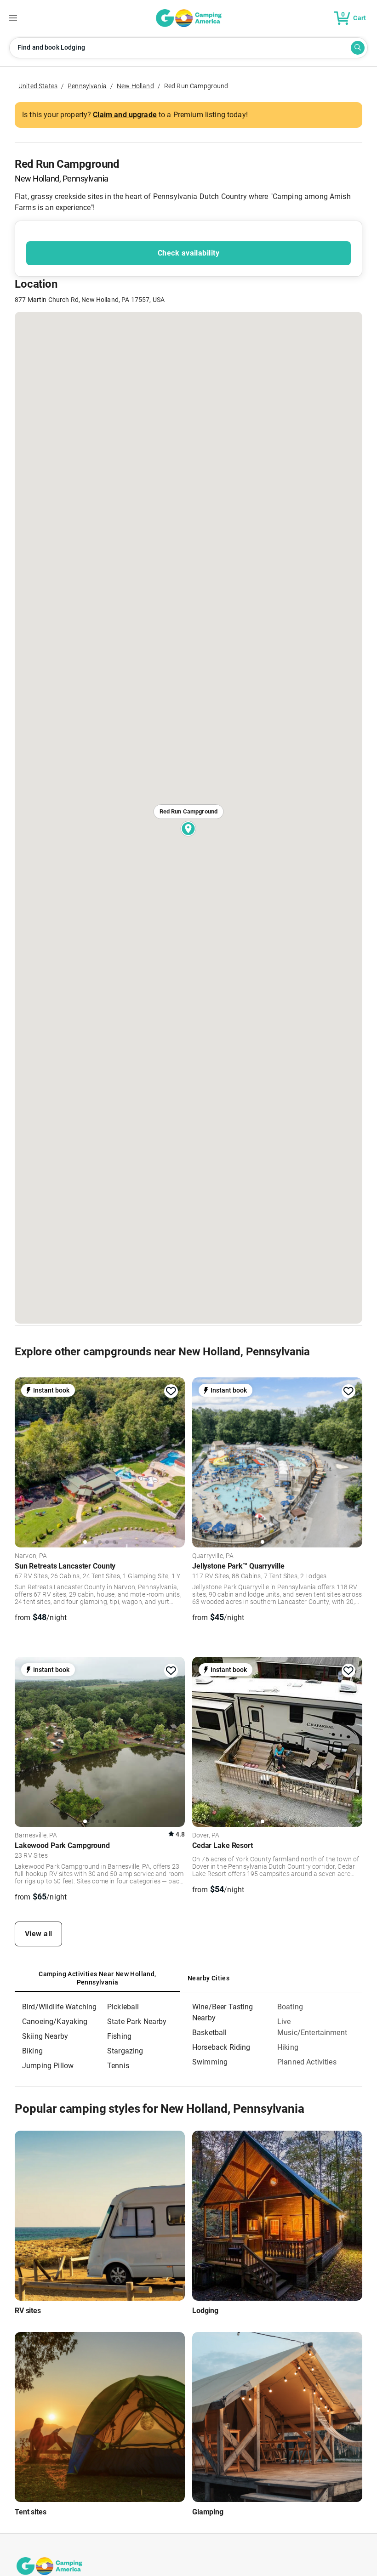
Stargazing (125, 2051)
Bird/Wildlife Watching (59, 2007)
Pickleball (123, 2007)
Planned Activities (307, 2062)
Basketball (210, 2033)
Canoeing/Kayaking (55, 2022)
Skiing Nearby (45, 2036)
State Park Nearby (137, 2022)
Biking (32, 2051)
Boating (290, 2007)
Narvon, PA (31, 1556)
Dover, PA (206, 1836)
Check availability (188, 253)
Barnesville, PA (36, 1836)
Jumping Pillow (48, 2066)
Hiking (288, 2047)
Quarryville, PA (213, 1556)
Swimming (210, 2062)
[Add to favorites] (171, 1391)
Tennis (118, 2066)
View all (39, 1934)
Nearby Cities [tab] (208, 1978)
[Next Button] (175, 1461)
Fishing (119, 2036)
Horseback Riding (221, 2047)
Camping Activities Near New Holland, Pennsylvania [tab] (97, 1978)
